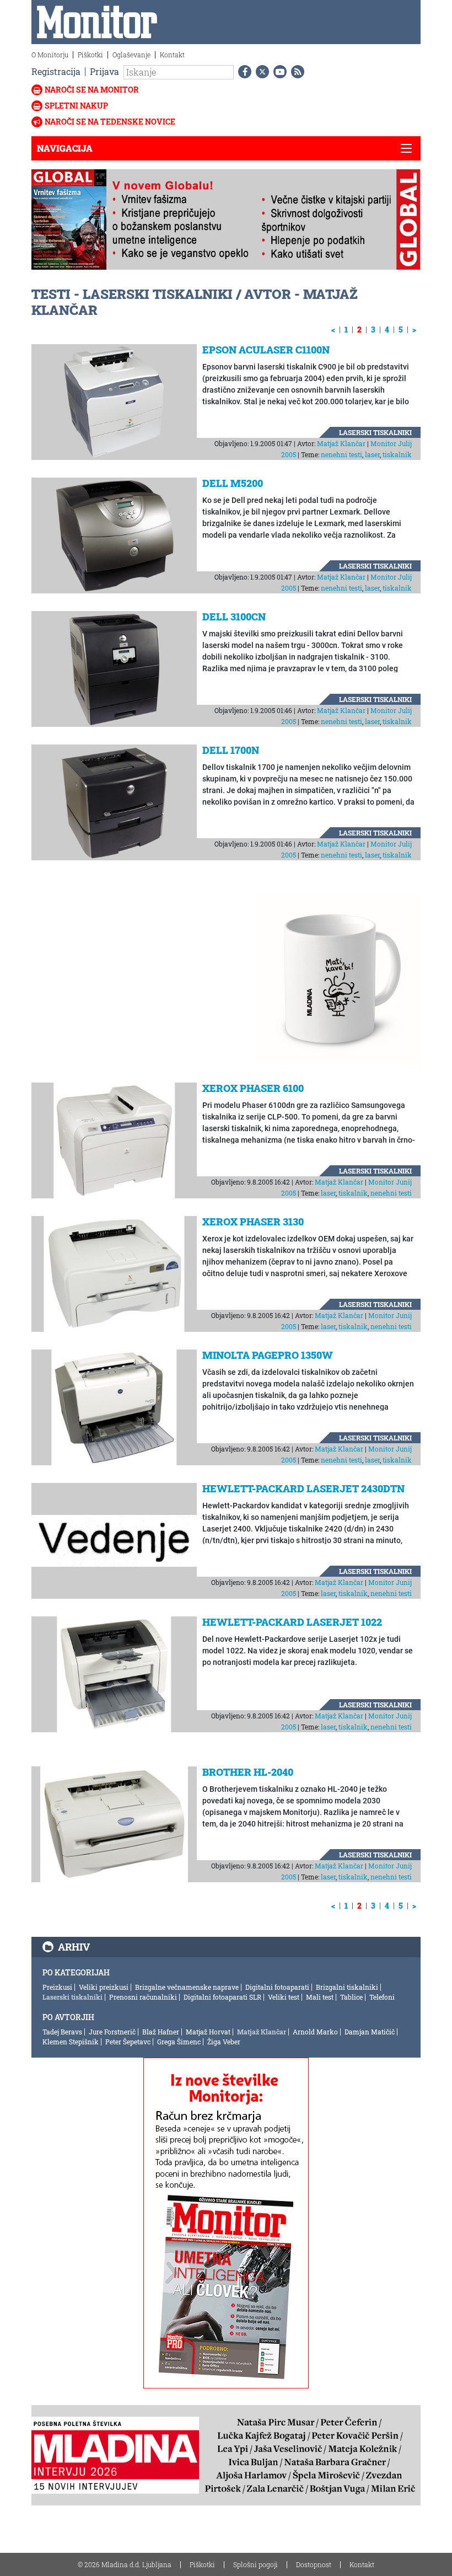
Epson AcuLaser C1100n (266, 350)
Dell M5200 (233, 483)
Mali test (320, 1997)
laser (372, 454)
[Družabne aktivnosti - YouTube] (278, 72)
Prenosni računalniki (143, 1997)
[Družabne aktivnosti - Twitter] (260, 72)
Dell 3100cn (234, 617)
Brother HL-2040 (248, 1772)
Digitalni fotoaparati (277, 1987)
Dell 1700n (231, 750)
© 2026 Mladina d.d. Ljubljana (125, 2564)
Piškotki (90, 55)
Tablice (351, 1997)
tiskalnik (397, 454)
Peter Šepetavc (128, 2042)
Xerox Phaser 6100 (253, 1088)
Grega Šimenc (179, 2042)
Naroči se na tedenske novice (110, 122)
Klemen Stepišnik (71, 2042)
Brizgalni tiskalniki (347, 1987)
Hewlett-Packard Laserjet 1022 (292, 1622)
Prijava (104, 71)
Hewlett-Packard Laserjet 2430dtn (303, 1488)
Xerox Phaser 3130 (253, 1222)
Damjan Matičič (370, 2032)
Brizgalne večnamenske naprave (187, 1987)
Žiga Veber (224, 2042)
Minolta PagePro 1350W (268, 1355)
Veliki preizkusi (104, 1987)
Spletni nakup (76, 106)
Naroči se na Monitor (92, 90)
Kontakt (172, 55)
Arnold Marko (315, 2032)
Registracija (56, 71)
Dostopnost (314, 2564)
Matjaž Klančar (341, 443)
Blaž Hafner (161, 2032)
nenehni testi (341, 454)
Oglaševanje (131, 55)
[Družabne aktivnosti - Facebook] (243, 72)
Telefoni (382, 1997)
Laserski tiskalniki (375, 432)
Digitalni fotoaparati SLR (222, 1997)
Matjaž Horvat (208, 2032)
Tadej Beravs (62, 2032)
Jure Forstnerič (112, 2032)
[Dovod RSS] (295, 72)
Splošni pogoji (255, 2564)
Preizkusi (57, 1987)
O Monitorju (50, 55)
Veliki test (284, 1997)
